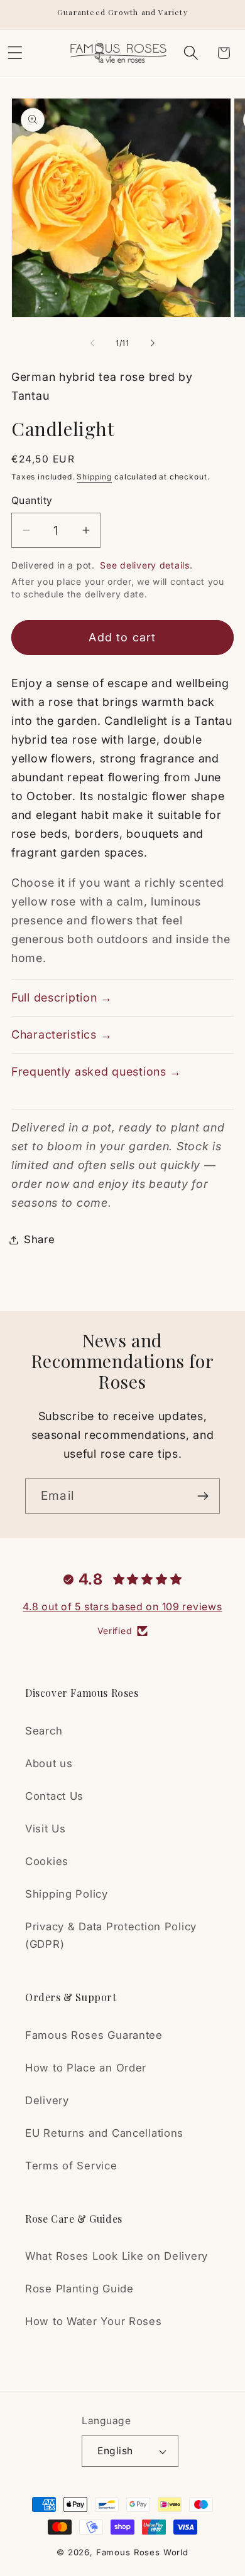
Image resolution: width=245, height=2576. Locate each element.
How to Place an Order (86, 2068)
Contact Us (54, 1796)
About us (49, 1763)
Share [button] (40, 1239)
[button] (191, 53)
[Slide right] (153, 343)
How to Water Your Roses (94, 2321)
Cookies (47, 1861)
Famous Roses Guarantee (94, 2035)
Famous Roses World (142, 2552)
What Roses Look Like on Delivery (117, 2256)
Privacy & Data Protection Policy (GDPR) (111, 1935)
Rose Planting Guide (79, 2289)
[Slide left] (92, 343)
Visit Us (46, 1829)
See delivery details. (146, 565)
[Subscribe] (203, 1496)
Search (44, 1731)
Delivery (47, 2100)
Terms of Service (71, 2166)
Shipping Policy (67, 1894)
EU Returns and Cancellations (104, 2133)
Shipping (94, 477)
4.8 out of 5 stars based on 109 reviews (122, 1606)
